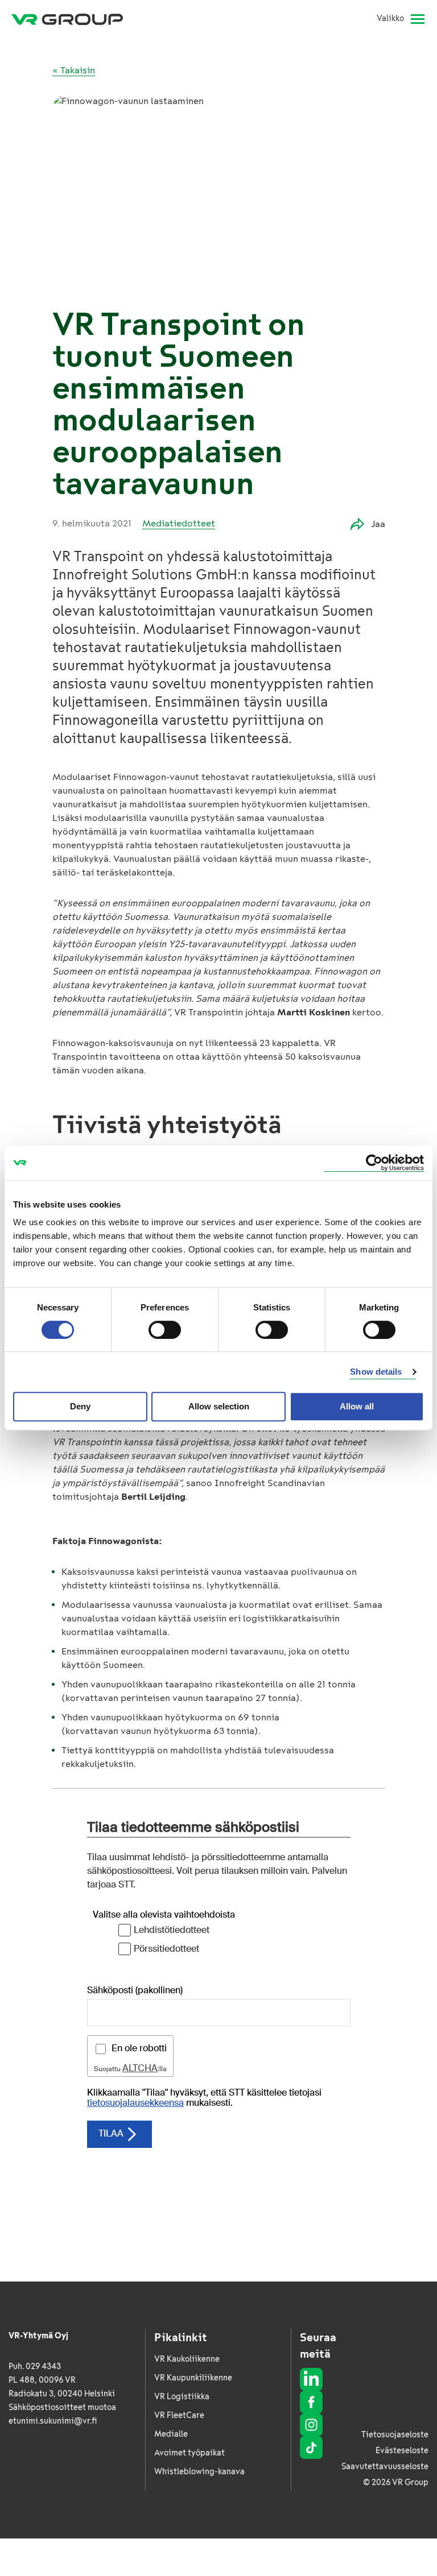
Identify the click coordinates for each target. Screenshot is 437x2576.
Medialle (171, 2434)
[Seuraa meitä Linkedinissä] (311, 2379)
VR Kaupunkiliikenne (193, 2378)
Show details (376, 1372)
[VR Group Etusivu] (67, 19)
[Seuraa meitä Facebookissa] (311, 2402)
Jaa (378, 524)
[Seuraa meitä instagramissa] (311, 2425)
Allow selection (219, 1406)
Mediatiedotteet (179, 523)
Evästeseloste (402, 2451)
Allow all (357, 1406)
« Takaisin (74, 70)
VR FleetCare (179, 2415)
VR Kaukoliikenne (187, 2359)
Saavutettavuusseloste (385, 2467)
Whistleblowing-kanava (199, 2472)
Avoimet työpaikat (189, 2453)
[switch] (165, 1330)
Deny (80, 1406)
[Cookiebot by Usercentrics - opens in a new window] (374, 1163)
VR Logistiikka (182, 2397)
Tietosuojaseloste (395, 2435)
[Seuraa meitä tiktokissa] (311, 2448)
